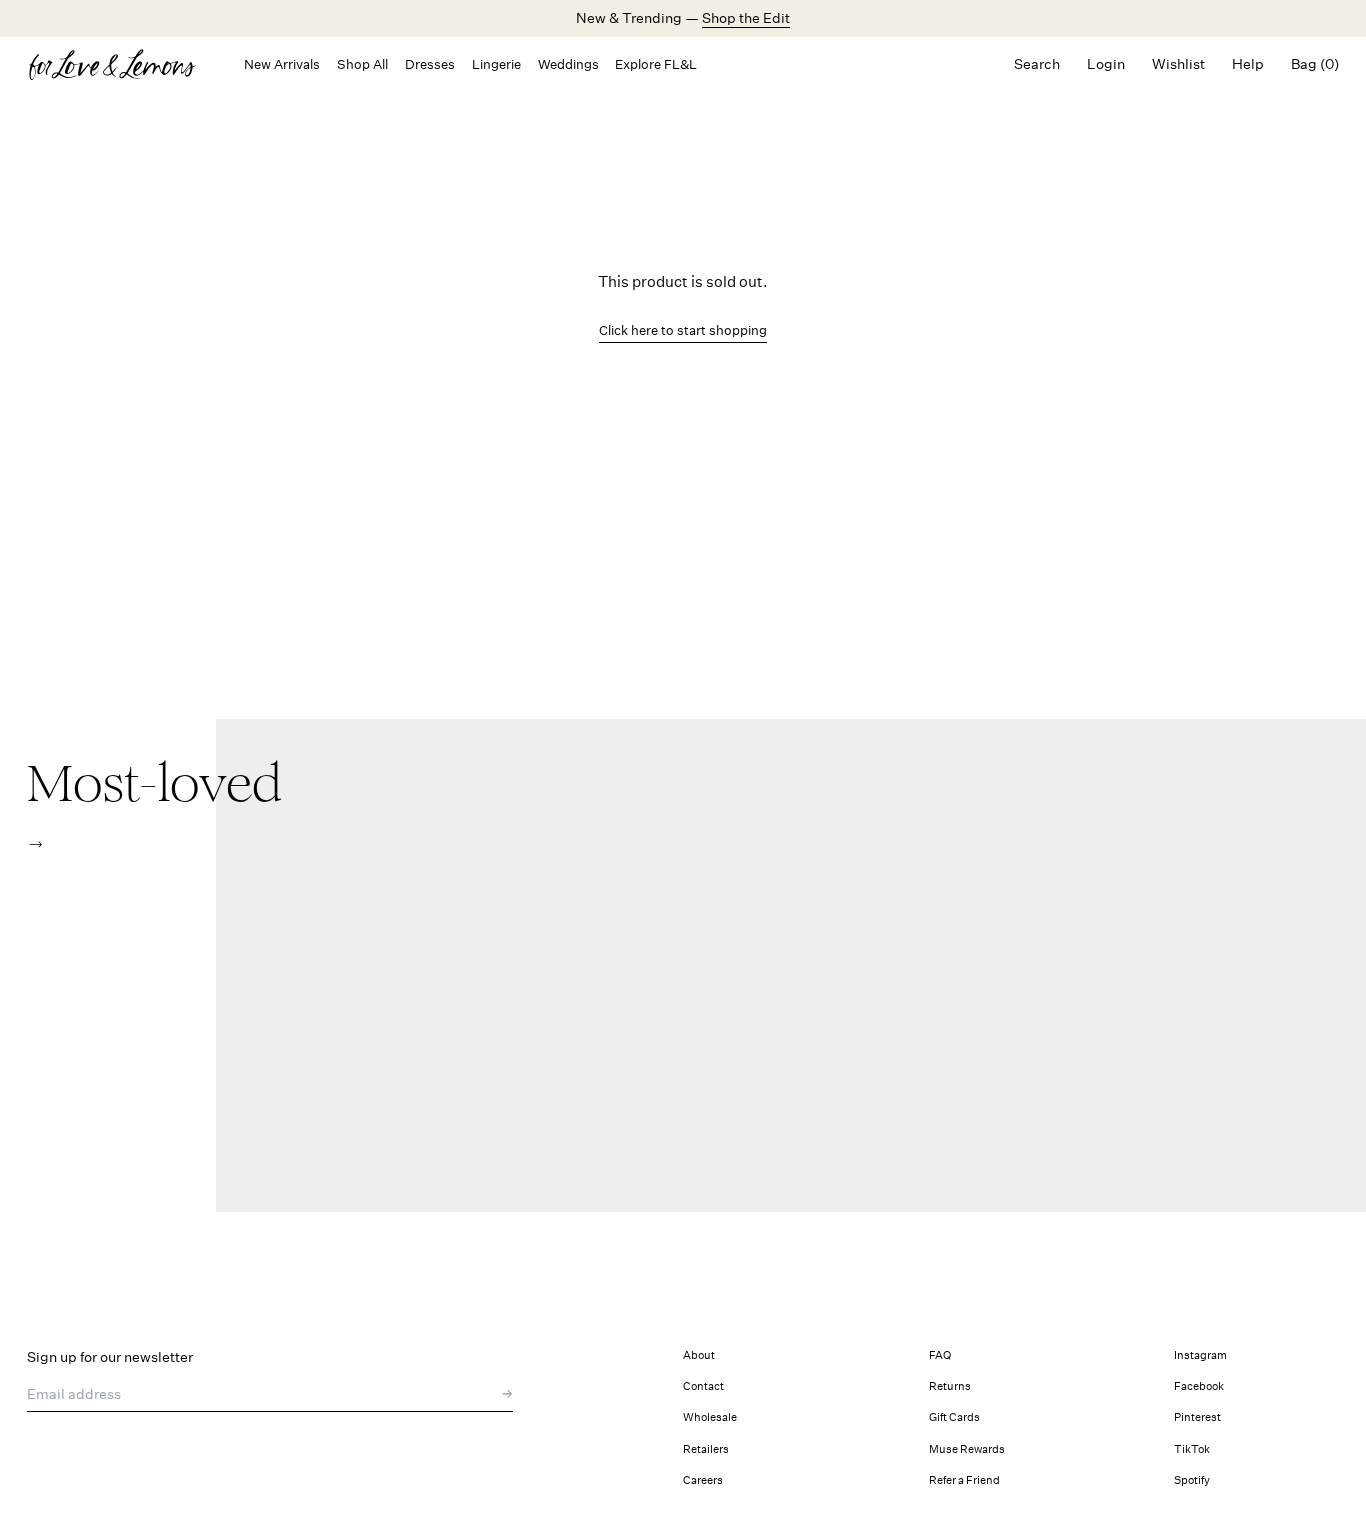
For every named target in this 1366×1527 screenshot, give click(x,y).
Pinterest (1197, 1417)
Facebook (1199, 1386)
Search (1037, 64)
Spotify (1192, 1480)
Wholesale (710, 1417)
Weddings (568, 64)
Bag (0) (1315, 64)
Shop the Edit (746, 18)
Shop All (362, 64)
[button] (35, 844)
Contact (703, 1386)
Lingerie (496, 64)
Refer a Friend (964, 1480)
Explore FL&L (656, 64)
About (699, 1355)
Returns (950, 1386)
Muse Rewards (967, 1449)
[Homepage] (122, 64)
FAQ (940, 1355)
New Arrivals (282, 64)
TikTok (1192, 1449)
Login (1106, 64)
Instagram (1200, 1355)
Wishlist (1178, 64)
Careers (703, 1480)
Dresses (430, 64)
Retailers (706, 1449)
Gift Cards (954, 1417)
